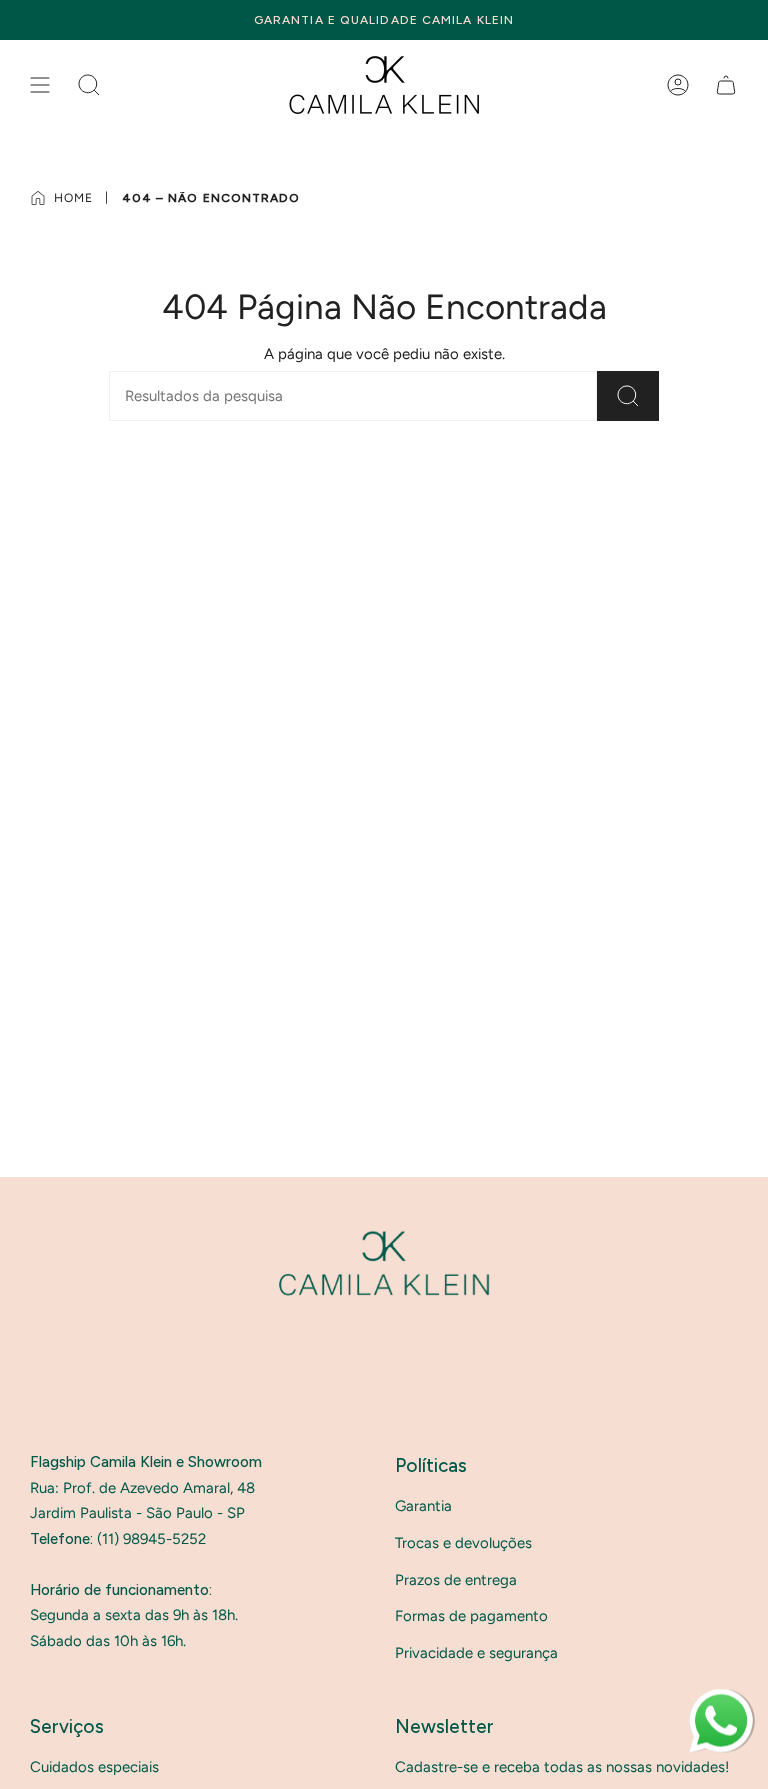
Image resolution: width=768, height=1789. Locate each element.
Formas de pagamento (471, 1616)
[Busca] (628, 396)
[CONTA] (678, 85)
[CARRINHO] (726, 85)
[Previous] (46, 20)
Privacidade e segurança (476, 1653)
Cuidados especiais (94, 1767)
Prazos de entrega (456, 1580)
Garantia (423, 1506)
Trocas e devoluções (463, 1543)
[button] (89, 85)
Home (73, 198)
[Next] (748, 20)
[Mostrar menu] (40, 85)
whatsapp (721, 1698)
